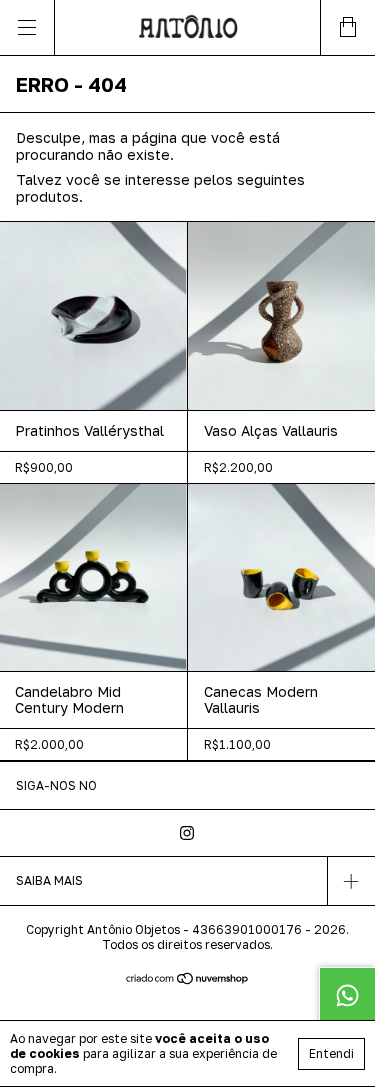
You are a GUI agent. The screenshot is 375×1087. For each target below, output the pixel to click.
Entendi (331, 1053)
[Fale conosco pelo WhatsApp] (347, 995)
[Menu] (27, 27)
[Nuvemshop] (187, 979)
